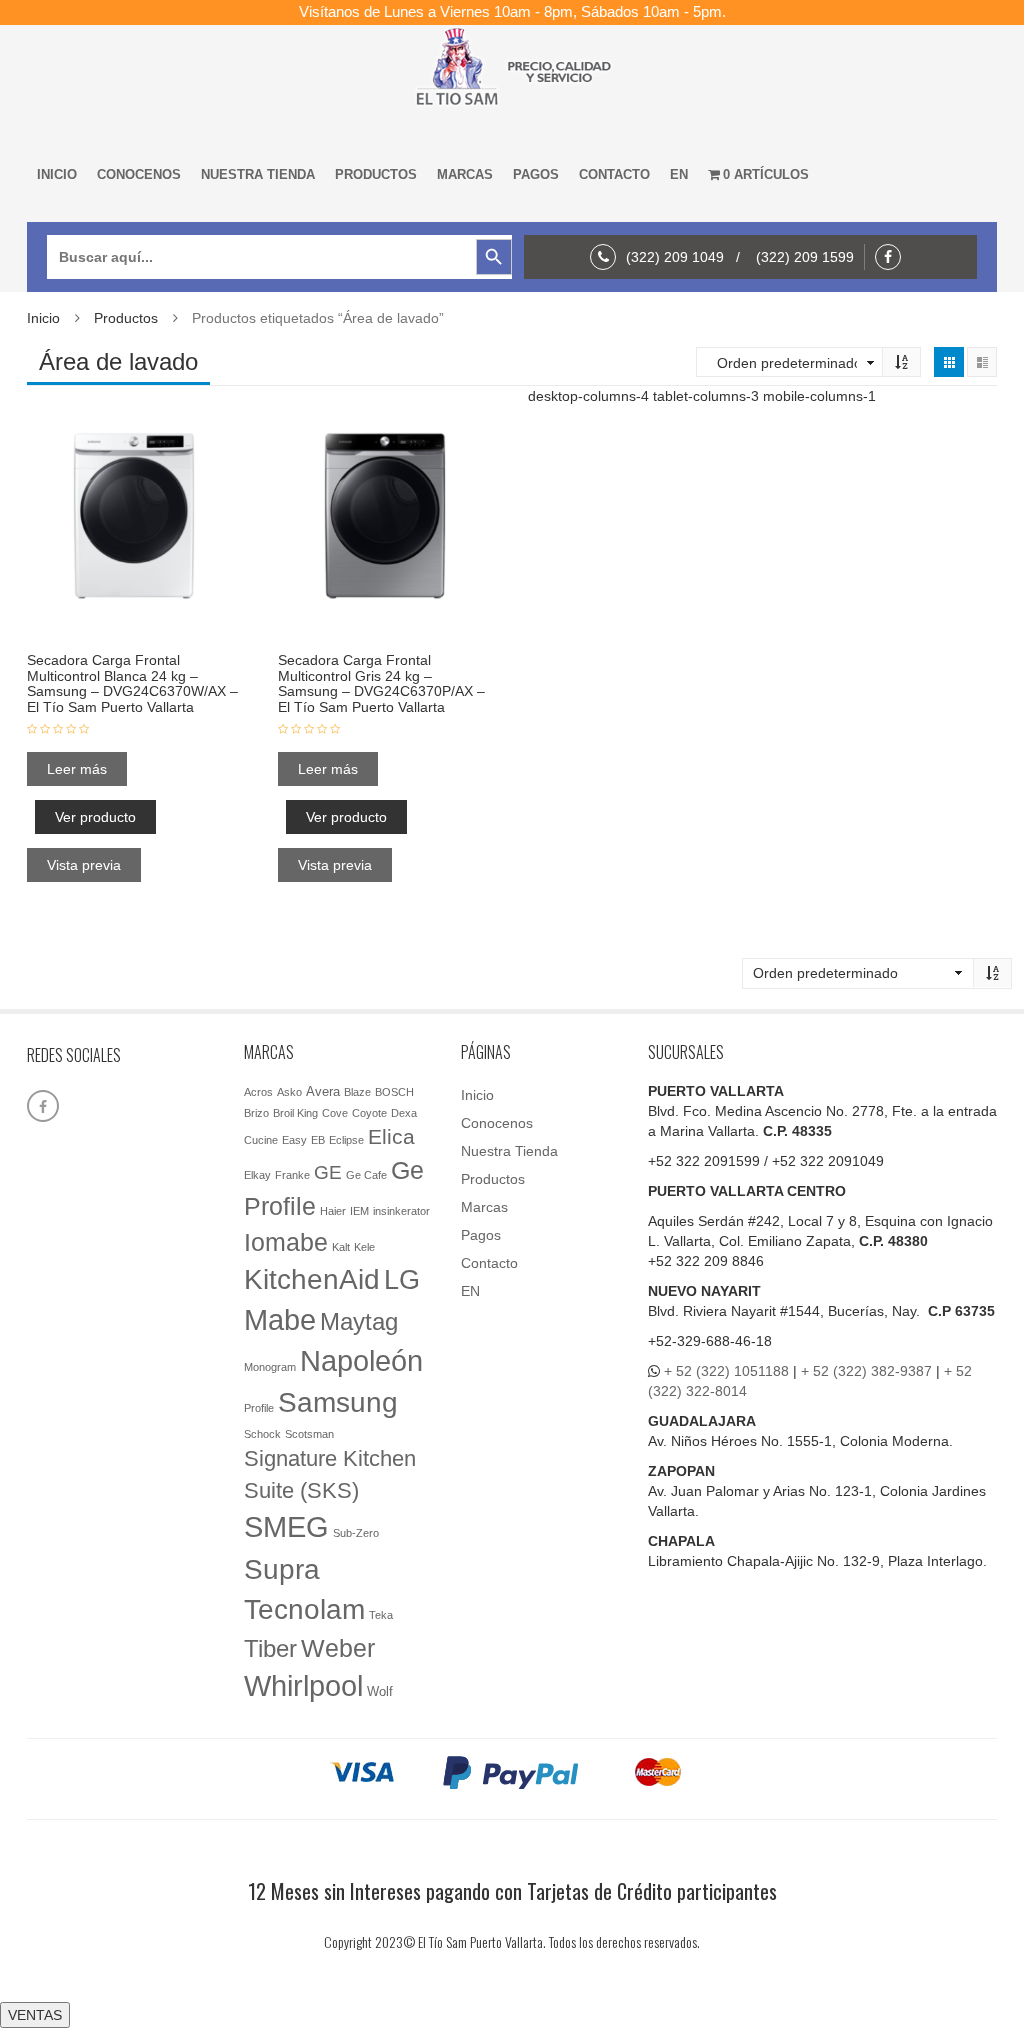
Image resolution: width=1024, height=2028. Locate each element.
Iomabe (286, 1242)
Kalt (341, 1247)
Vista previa (84, 865)
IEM (359, 1211)
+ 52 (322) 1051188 (726, 1371)
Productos (376, 174)
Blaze (357, 1092)
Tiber (270, 1648)
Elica (391, 1136)
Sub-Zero (356, 1533)
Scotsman (309, 1434)
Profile (259, 1408)
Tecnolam (304, 1609)
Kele (364, 1247)
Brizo (256, 1113)
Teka (381, 1615)
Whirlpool (303, 1686)
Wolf (380, 1691)
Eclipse (346, 1140)
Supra (282, 1569)
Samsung (338, 1402)
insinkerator (401, 1211)
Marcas (465, 174)
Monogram (270, 1367)
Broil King (295, 1113)
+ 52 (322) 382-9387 (866, 1371)
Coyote (369, 1113)
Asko (289, 1092)
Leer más (77, 769)
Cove (335, 1113)
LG (402, 1279)
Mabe (280, 1319)
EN (679, 174)
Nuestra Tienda (258, 174)
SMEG (286, 1527)
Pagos (536, 174)
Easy (294, 1140)
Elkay (257, 1175)
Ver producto (95, 817)
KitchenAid (312, 1279)
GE (328, 1172)
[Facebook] (893, 257)
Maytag (359, 1322)
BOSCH (394, 1092)
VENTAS (35, 2015)
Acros (258, 1092)
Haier (333, 1211)
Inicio (57, 174)
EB (318, 1140)
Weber (338, 1648)
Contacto (614, 174)
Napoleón (361, 1361)
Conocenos (139, 174)
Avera (323, 1091)
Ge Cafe (366, 1175)
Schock (262, 1434)
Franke (292, 1175)
